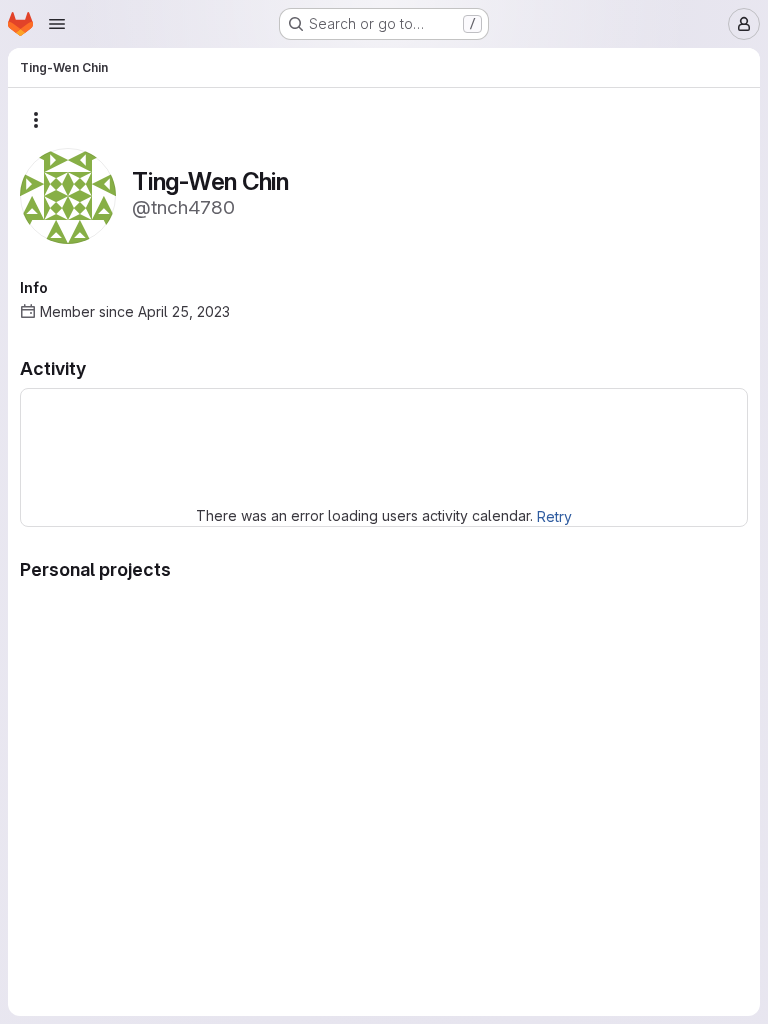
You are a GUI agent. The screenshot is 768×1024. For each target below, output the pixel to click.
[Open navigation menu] (57, 24)
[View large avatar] (68, 194)
